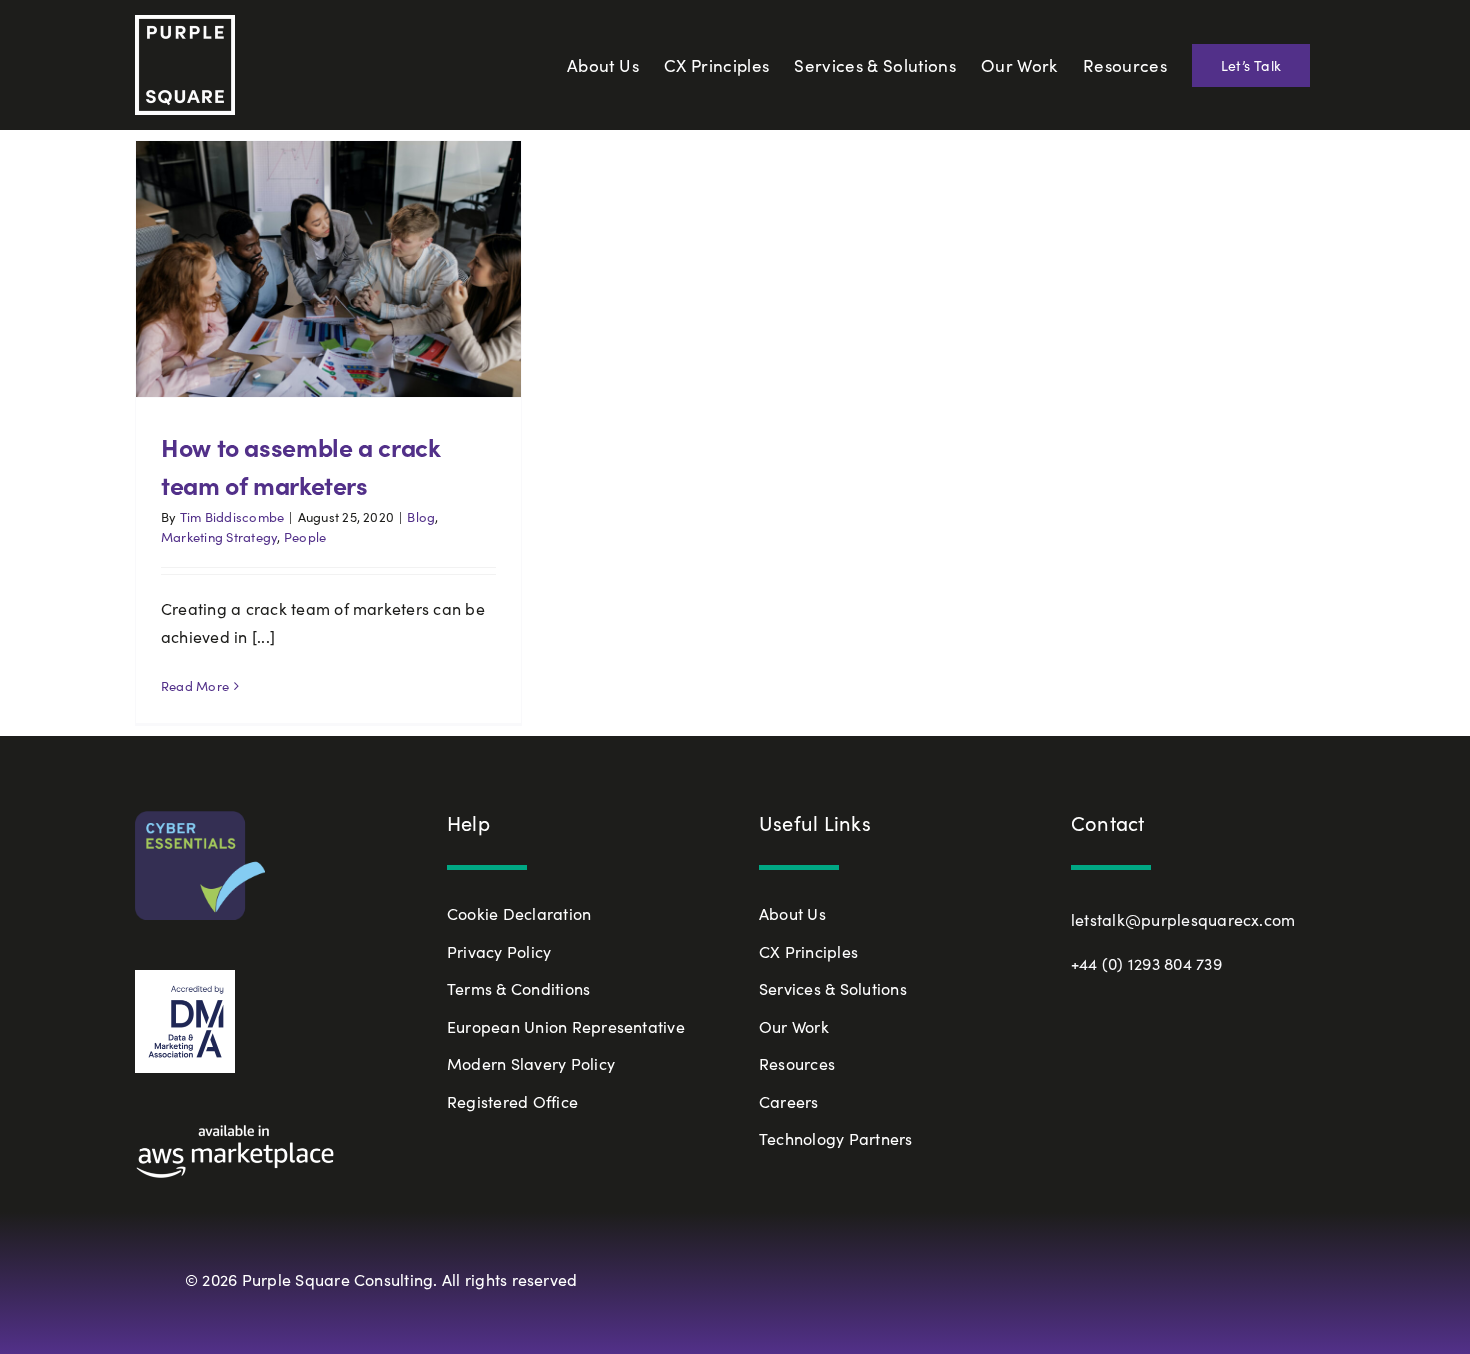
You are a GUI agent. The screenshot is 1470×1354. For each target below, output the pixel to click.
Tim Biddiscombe (232, 517)
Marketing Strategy (219, 537)
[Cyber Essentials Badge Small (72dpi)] (200, 818)
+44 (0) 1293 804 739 (1146, 963)
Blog (421, 517)
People (305, 537)
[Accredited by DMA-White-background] (185, 977)
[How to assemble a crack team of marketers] (328, 269)
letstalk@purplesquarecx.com (1183, 919)
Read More (195, 686)
